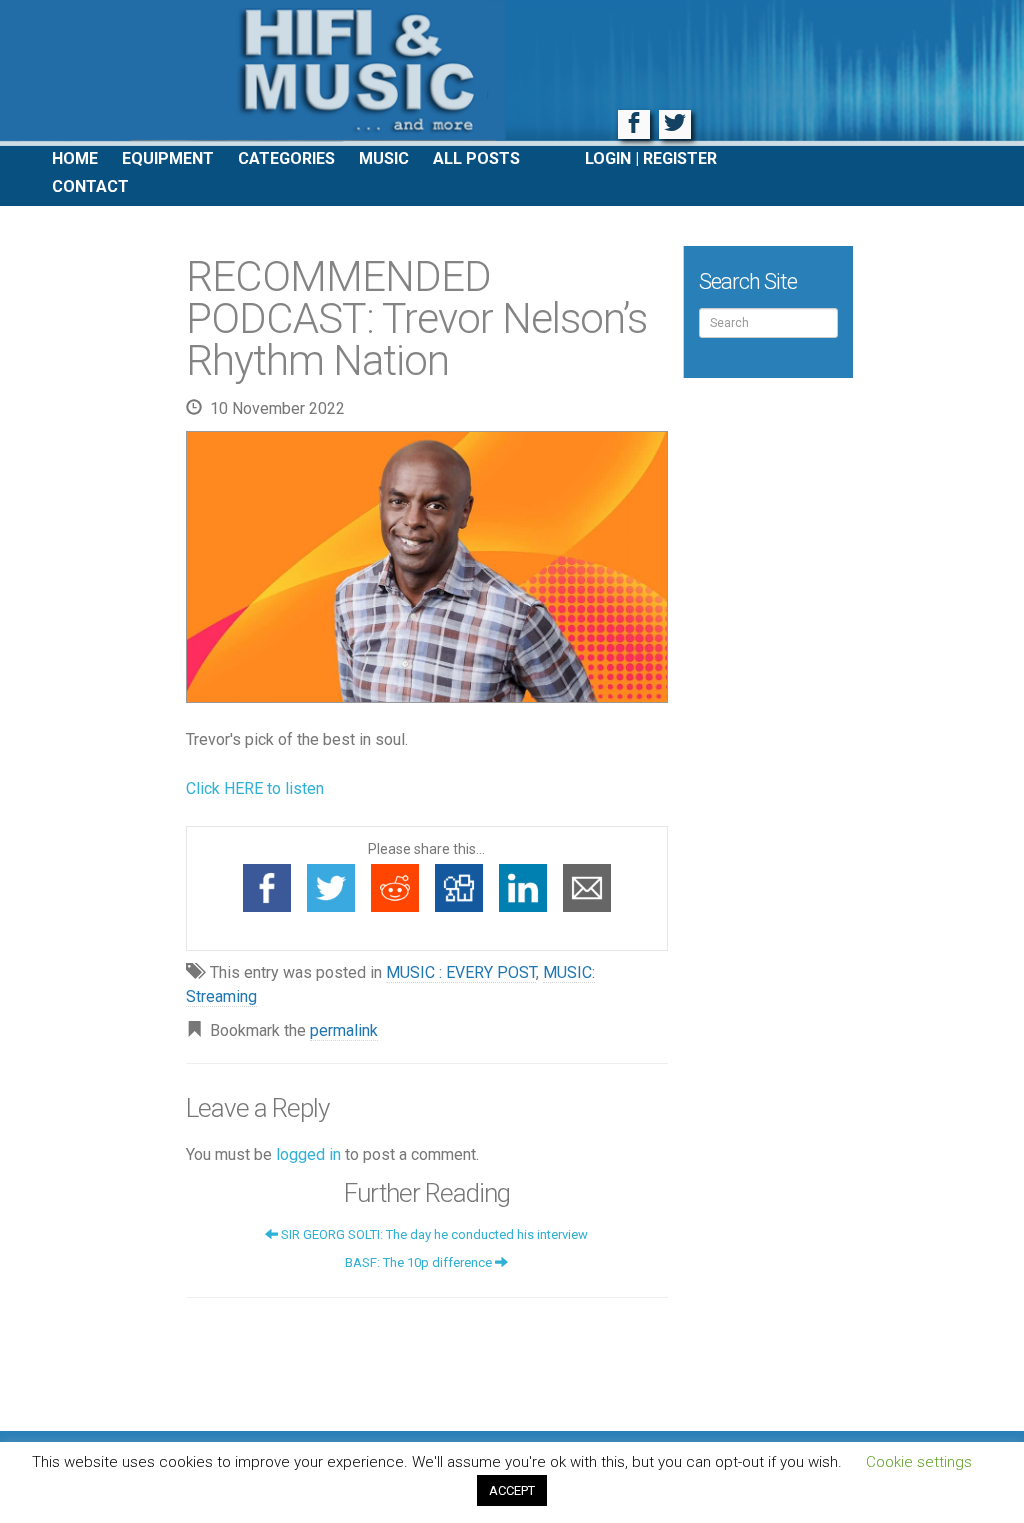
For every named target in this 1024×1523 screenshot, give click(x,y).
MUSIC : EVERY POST (461, 972)
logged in (308, 1154)
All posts (476, 158)
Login (608, 158)
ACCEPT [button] (512, 1490)
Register (680, 158)
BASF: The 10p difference (420, 1262)
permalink (344, 1030)
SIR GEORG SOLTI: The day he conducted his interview (433, 1234)
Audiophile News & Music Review (512, 73)
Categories (286, 158)
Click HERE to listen (255, 788)
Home (75, 158)
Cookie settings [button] (919, 1462)
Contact (90, 186)
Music (384, 158)
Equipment (168, 158)
